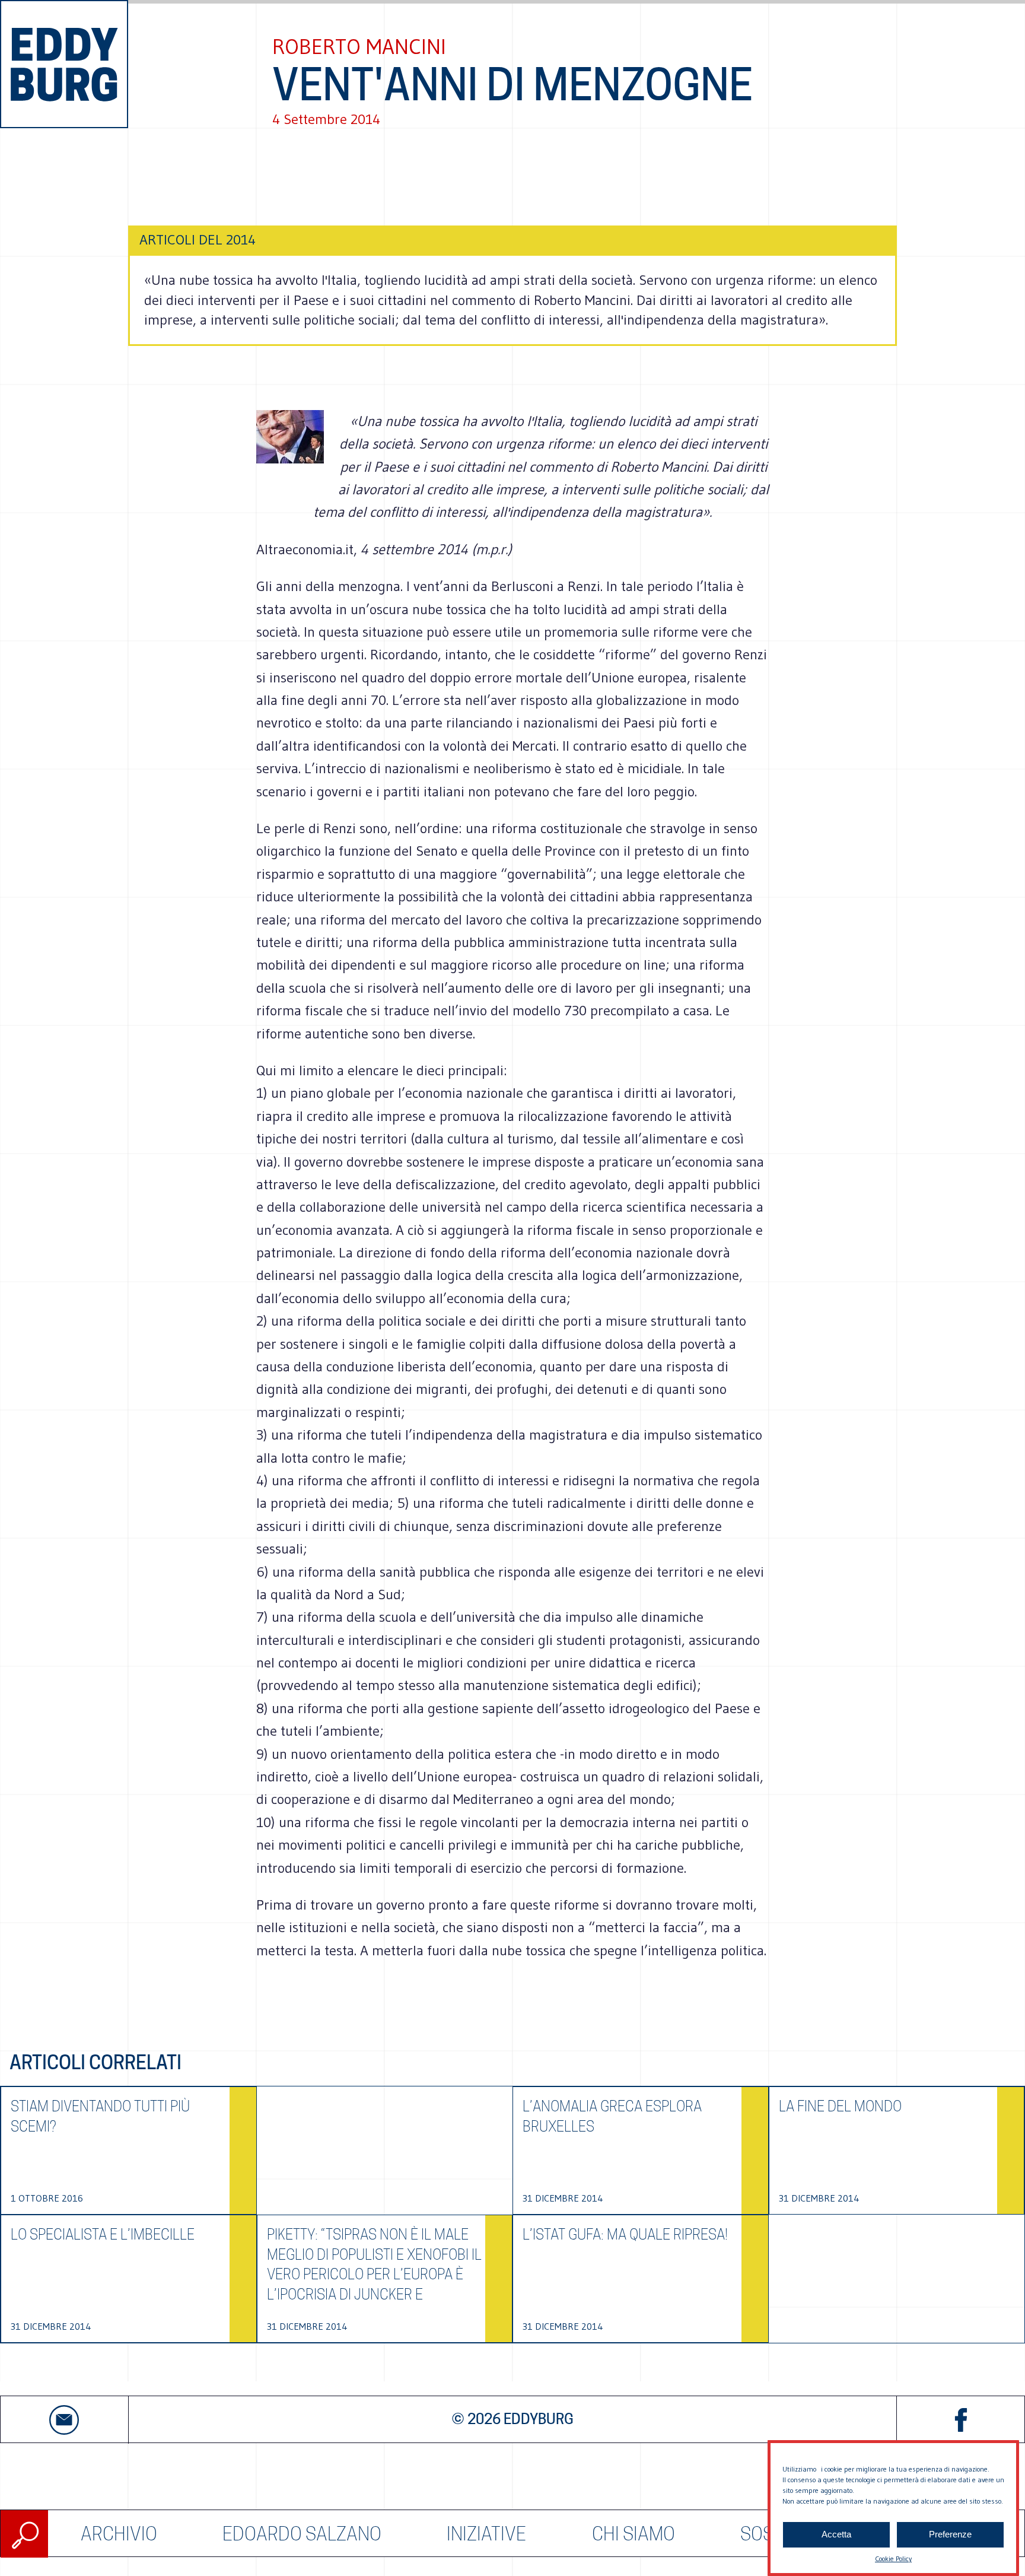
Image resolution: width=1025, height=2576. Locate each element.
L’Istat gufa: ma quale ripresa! (625, 2234)
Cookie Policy (893, 2558)
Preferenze (950, 2535)
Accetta (836, 2535)
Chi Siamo (634, 2534)
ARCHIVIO (119, 2534)
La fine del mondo (840, 2106)
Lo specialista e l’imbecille (103, 2234)
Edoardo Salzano (302, 2534)
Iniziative (486, 2534)
